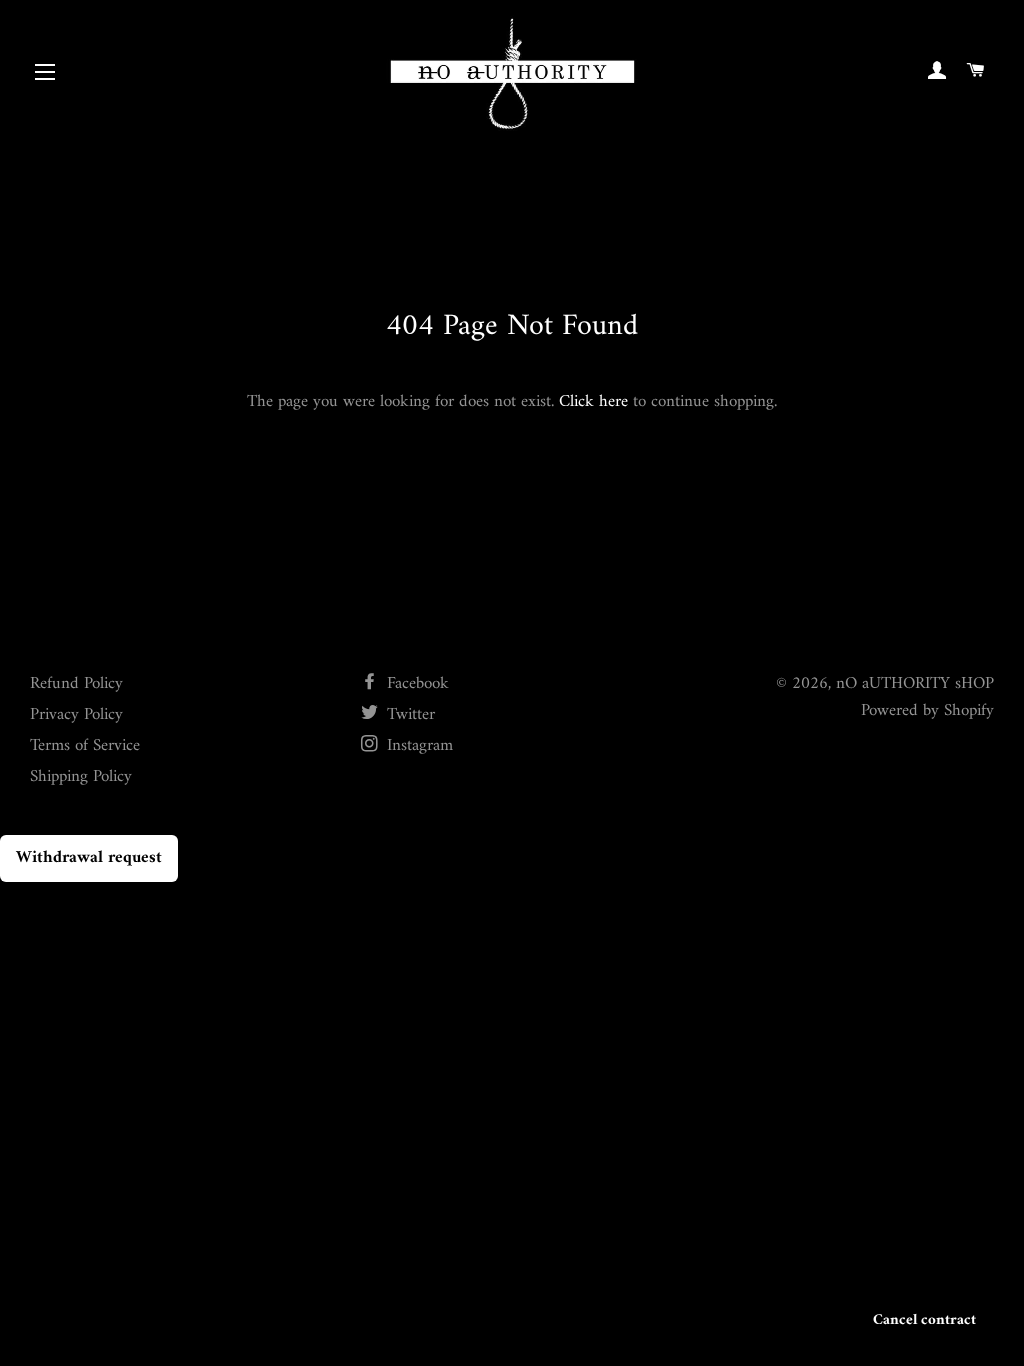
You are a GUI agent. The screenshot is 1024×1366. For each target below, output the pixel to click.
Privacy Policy (76, 715)
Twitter (408, 715)
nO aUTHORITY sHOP (915, 684)
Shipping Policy (81, 777)
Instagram (417, 746)
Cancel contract (924, 1320)
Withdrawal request (89, 858)
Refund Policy (76, 684)
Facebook (415, 684)
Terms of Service (85, 746)
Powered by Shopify (927, 711)
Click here (593, 402)
